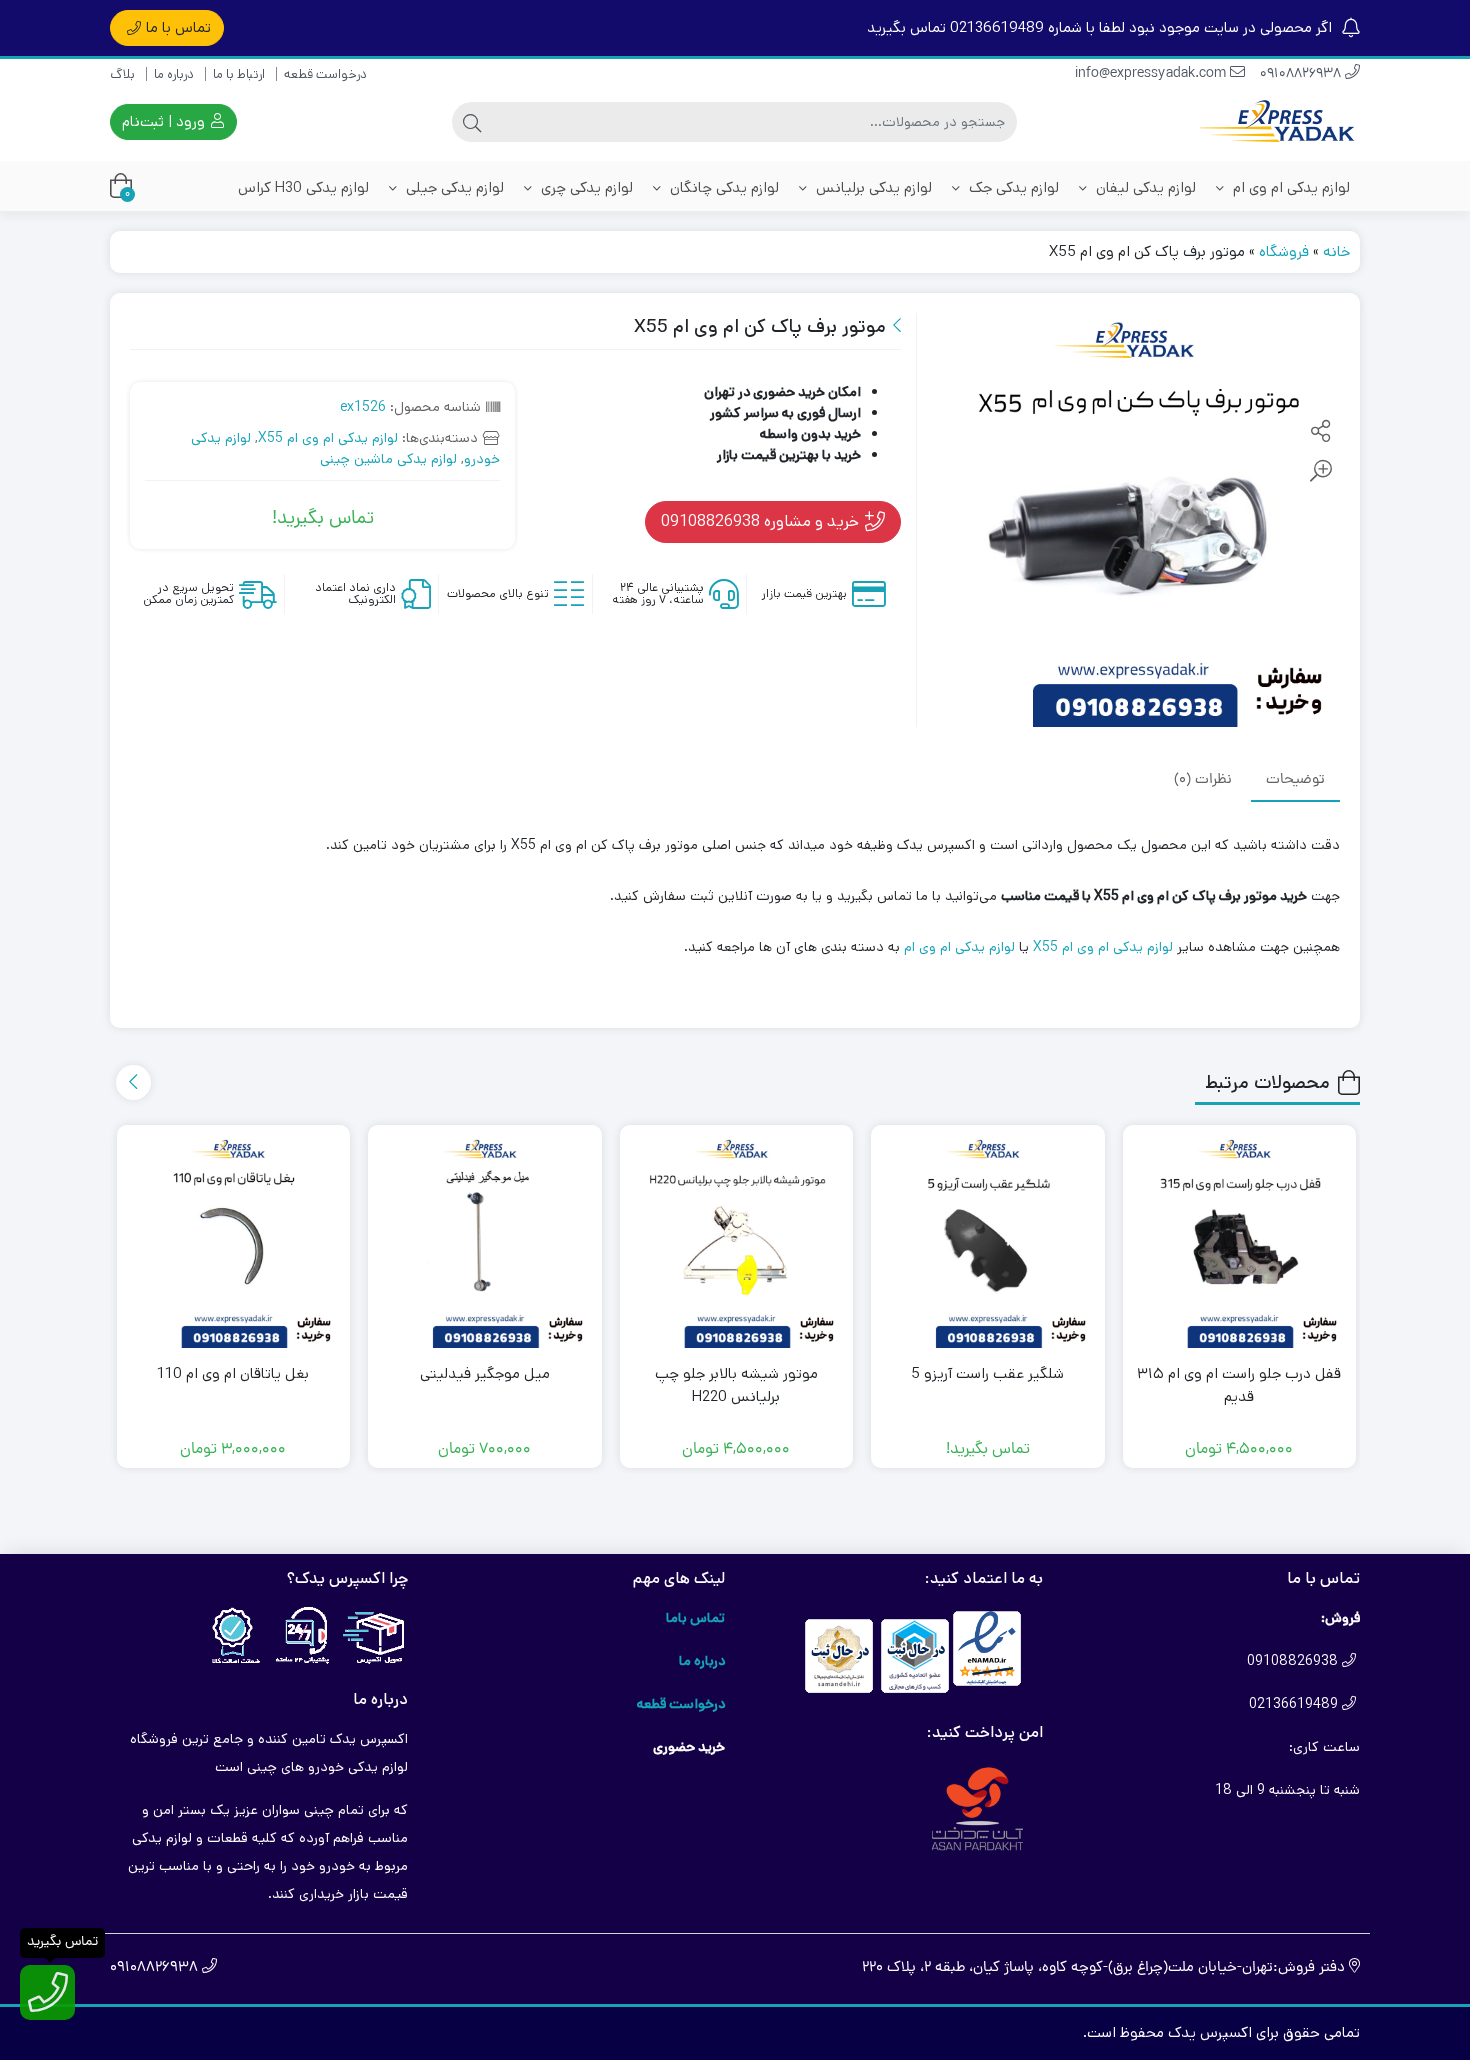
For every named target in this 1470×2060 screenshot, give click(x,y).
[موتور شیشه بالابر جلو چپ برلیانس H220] (737, 1242)
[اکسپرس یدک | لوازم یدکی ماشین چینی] (1280, 122)
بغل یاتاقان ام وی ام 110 (233, 1373)
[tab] (1295, 780)
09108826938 (1302, 74)
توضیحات (1295, 779)
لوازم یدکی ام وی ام (1289, 187)
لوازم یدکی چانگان (722, 187)
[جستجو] (472, 122)
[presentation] (133, 1082)
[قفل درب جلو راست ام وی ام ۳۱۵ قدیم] (1240, 1242)
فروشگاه (1284, 251)
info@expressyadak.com (1152, 74)
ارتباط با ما (239, 74)
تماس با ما (178, 27)
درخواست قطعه (325, 74)
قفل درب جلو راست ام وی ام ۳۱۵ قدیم (1239, 1385)
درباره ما (174, 74)
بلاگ (122, 74)
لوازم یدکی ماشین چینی (388, 459)
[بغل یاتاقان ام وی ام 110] (234, 1242)
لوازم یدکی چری (585, 187)
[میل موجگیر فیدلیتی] (485, 1242)
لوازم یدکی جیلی (453, 187)
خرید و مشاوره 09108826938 (762, 521)
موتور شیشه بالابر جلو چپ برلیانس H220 (736, 1385)
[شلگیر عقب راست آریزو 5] (988, 1242)
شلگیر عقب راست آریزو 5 (987, 1373)
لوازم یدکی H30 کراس (303, 187)
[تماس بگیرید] (47, 1992)
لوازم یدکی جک (1012, 187)
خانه (1336, 251)
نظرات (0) (1203, 779)
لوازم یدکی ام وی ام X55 (328, 438)
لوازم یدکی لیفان (1144, 187)
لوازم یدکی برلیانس (872, 187)
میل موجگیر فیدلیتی (485, 1373)
